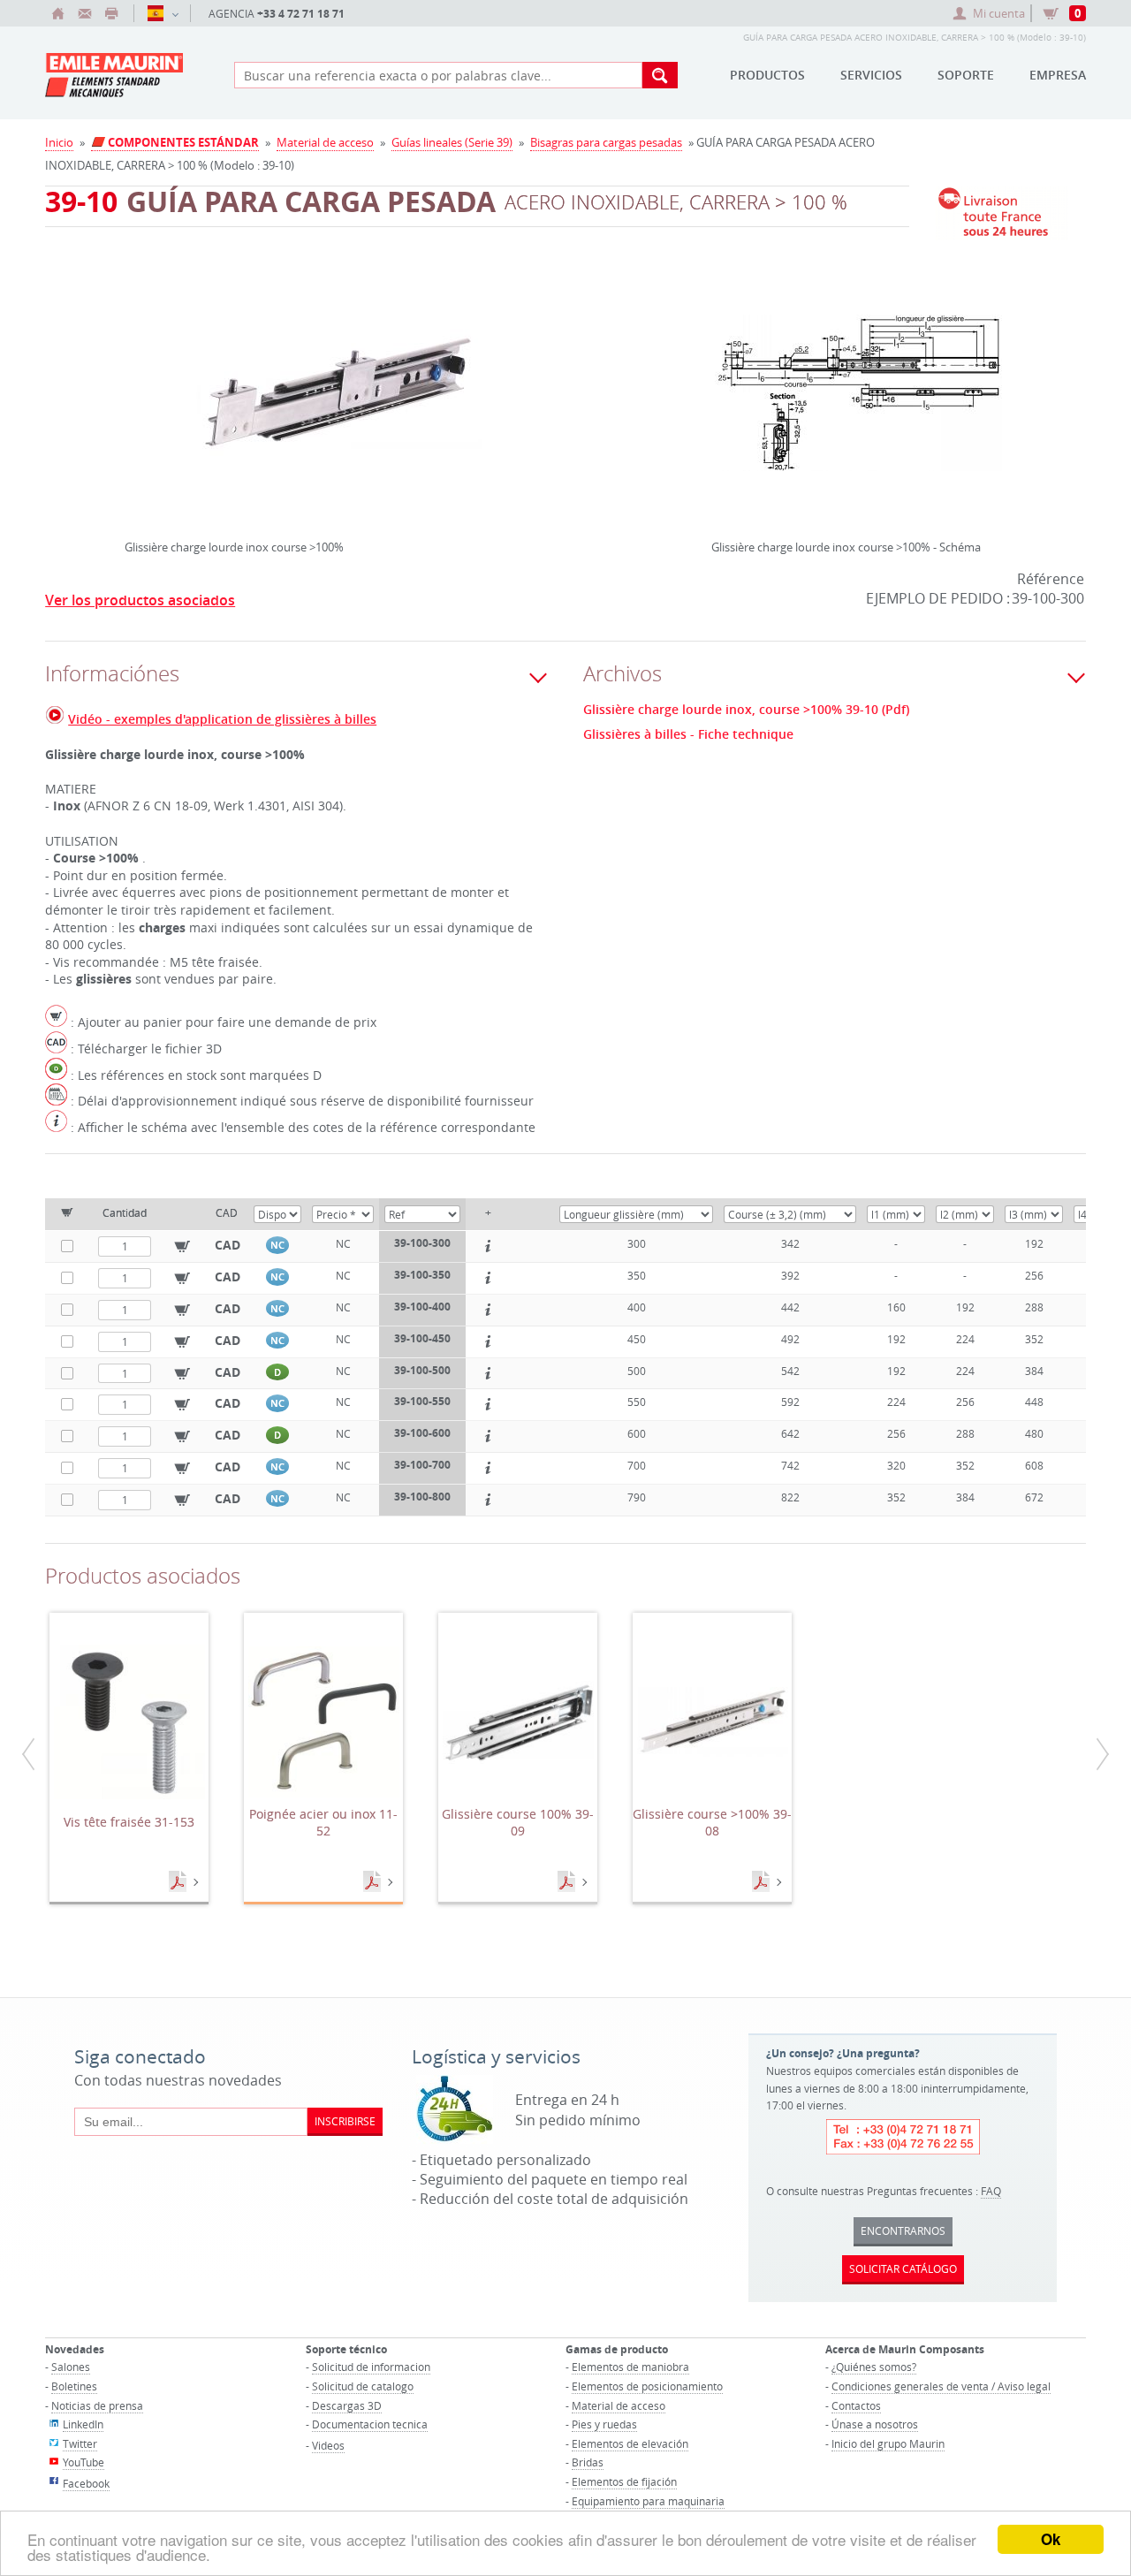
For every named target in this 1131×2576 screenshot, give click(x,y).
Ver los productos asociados (140, 600)
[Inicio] (58, 13)
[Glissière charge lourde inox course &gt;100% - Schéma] (859, 404)
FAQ (991, 2191)
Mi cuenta (999, 13)
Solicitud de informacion (371, 2367)
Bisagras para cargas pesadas (606, 142)
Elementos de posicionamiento (647, 2386)
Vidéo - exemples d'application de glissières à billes (222, 719)
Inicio (59, 142)
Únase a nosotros (875, 2424)
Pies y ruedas (604, 2424)
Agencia (277, 14)
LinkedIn (83, 2424)
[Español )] (162, 13)
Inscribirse (345, 2121)
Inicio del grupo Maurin (888, 2443)
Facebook (86, 2483)
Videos (328, 2445)
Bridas (588, 2462)
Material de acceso (325, 142)
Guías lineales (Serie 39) (452, 142)
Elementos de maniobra (630, 2367)
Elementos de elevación (630, 2443)
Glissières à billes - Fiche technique (688, 734)
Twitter (80, 2443)
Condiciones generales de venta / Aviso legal (941, 2386)
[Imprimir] (111, 13)
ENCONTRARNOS (903, 2230)
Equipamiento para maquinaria (648, 2501)
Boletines (74, 2386)
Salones (71, 2367)
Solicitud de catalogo (363, 2386)
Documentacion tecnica (370, 2424)
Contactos (856, 2405)
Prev (129, 370)
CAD (228, 1245)
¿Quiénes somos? (874, 2367)
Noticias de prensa (97, 2405)
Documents (179, 1882)
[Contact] (85, 13)
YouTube (83, 2462)
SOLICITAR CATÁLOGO (903, 2268)
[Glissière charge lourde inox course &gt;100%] (338, 404)
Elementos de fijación (624, 2481)
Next (548, 370)
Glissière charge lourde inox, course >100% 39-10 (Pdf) (746, 710)
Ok (1051, 2539)
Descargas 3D (347, 2405)
